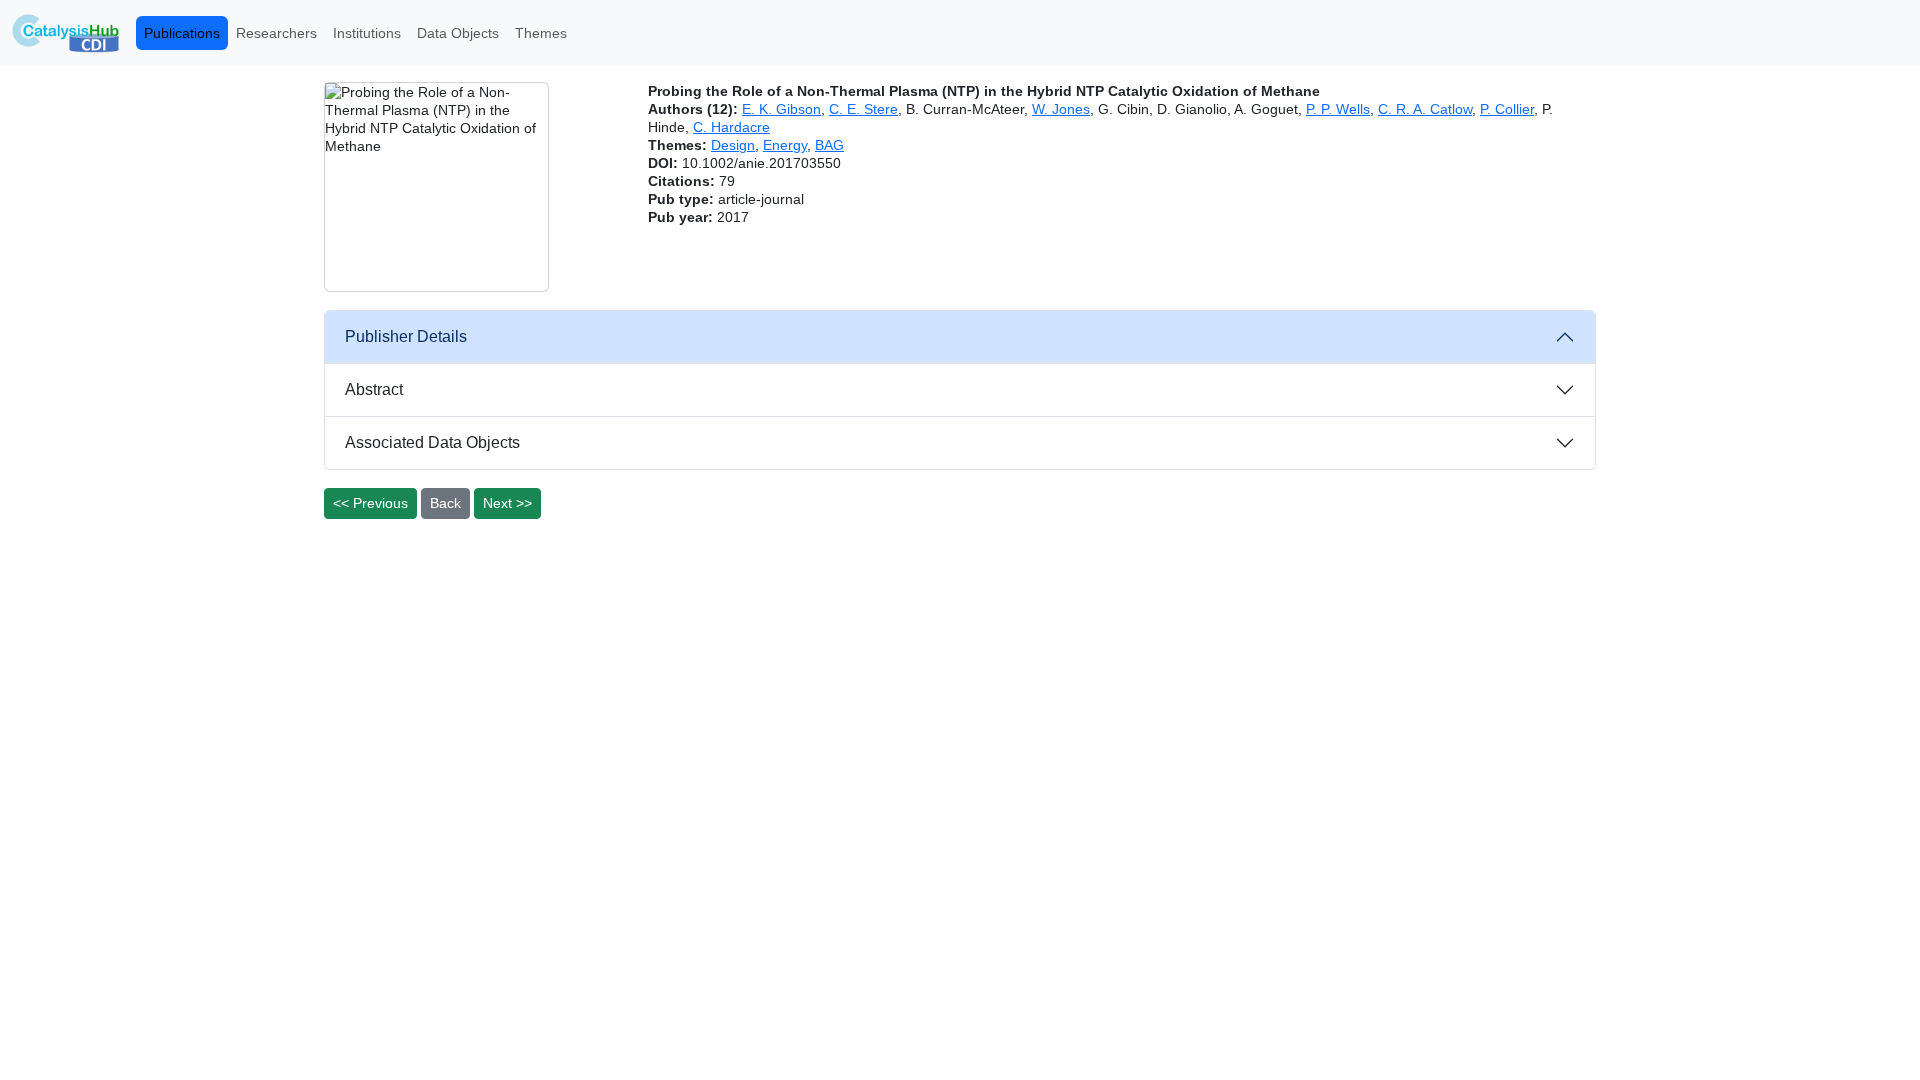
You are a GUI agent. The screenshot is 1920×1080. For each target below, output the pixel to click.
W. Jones (1061, 109)
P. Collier (1507, 109)
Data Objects (458, 33)
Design (733, 145)
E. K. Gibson (781, 109)
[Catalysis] (66, 33)
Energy (785, 145)
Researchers (276, 33)
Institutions (367, 33)
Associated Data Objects (432, 442)
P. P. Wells (1338, 109)
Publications (182, 33)
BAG (829, 145)
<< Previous (370, 503)
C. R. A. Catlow (1425, 109)
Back (445, 503)
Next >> (507, 503)
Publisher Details (406, 336)
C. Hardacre (731, 127)
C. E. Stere (863, 109)
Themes (541, 33)
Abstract (374, 389)
